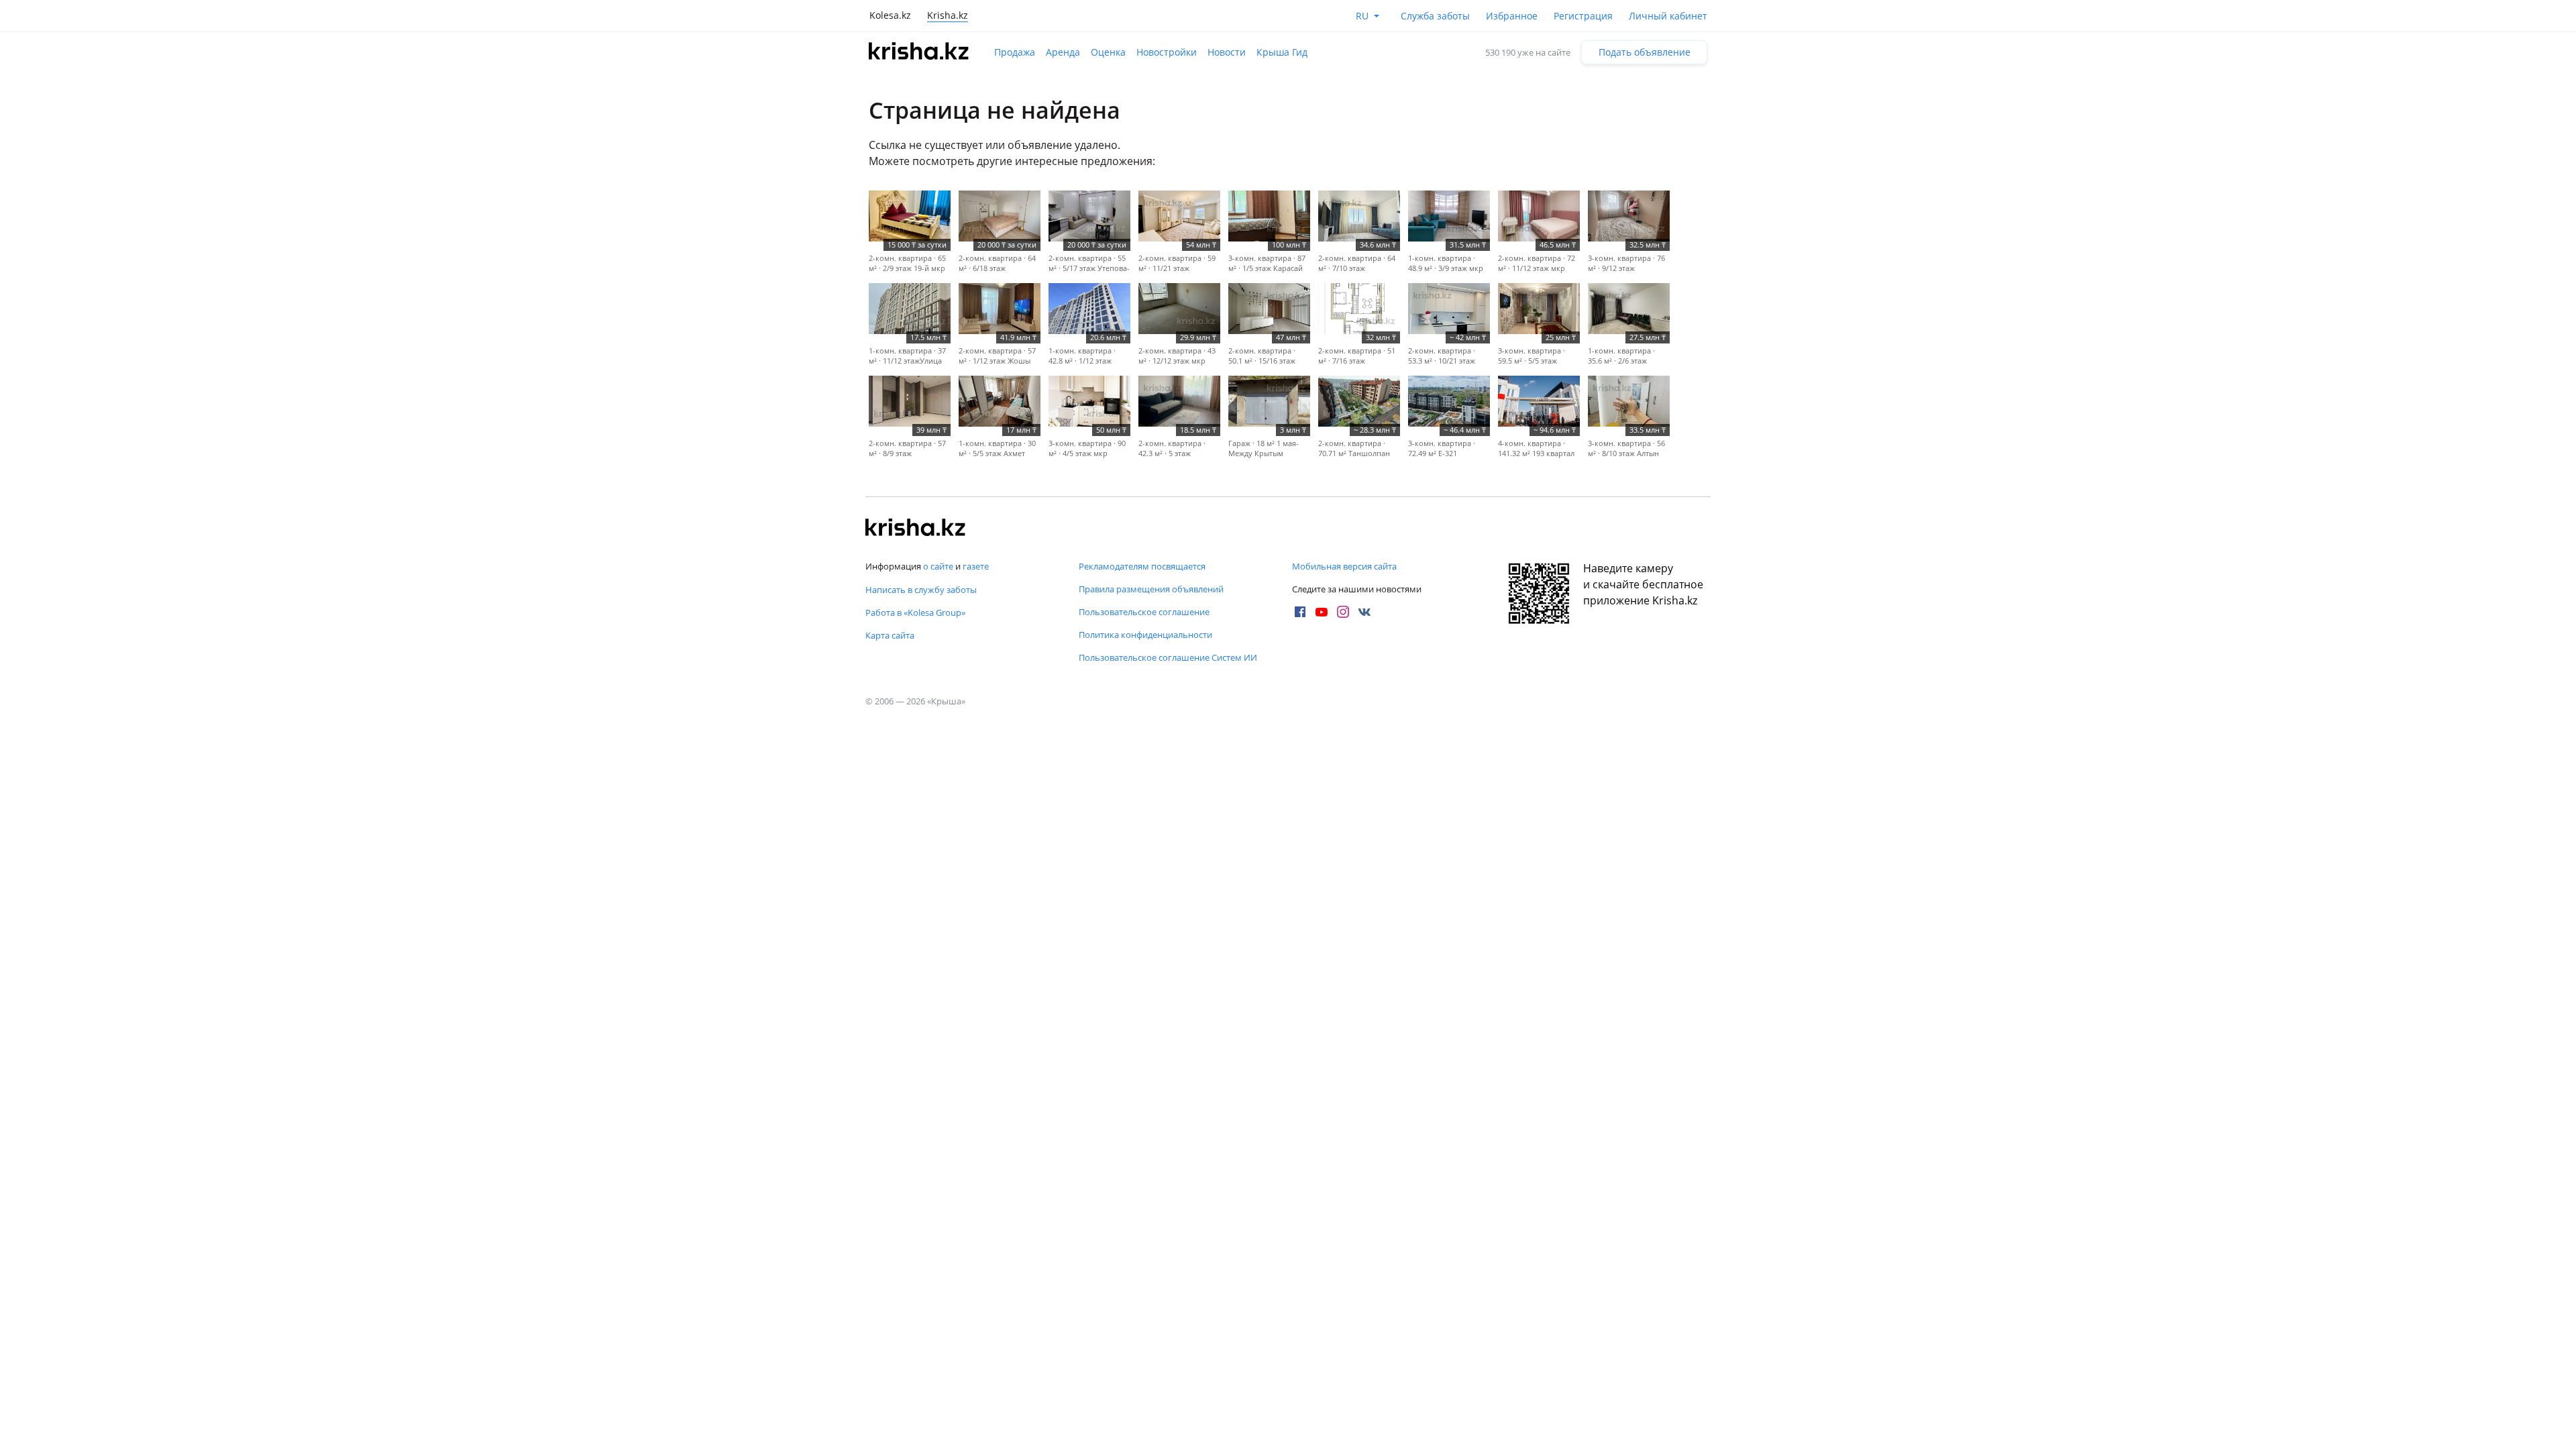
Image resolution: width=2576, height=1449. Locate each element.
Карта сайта (890, 635)
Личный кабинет (1668, 16)
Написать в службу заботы (921, 590)
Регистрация (1583, 16)
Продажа (1015, 52)
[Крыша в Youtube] (1322, 612)
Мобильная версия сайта (1344, 566)
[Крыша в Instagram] (1343, 612)
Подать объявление (1645, 52)
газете (976, 566)
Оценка (1108, 52)
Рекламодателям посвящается (1142, 566)
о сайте (938, 566)
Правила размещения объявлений (1151, 589)
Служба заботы (1435, 16)
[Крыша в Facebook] (1300, 612)
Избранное (1512, 16)
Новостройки (1167, 52)
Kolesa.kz (890, 15)
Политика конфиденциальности (1145, 635)
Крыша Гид (1282, 52)
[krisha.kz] (916, 529)
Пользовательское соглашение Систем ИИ (1168, 657)
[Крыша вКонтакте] (1364, 612)
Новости (1227, 52)
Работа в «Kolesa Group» (915, 612)
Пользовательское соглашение (1144, 612)
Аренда (1063, 52)
